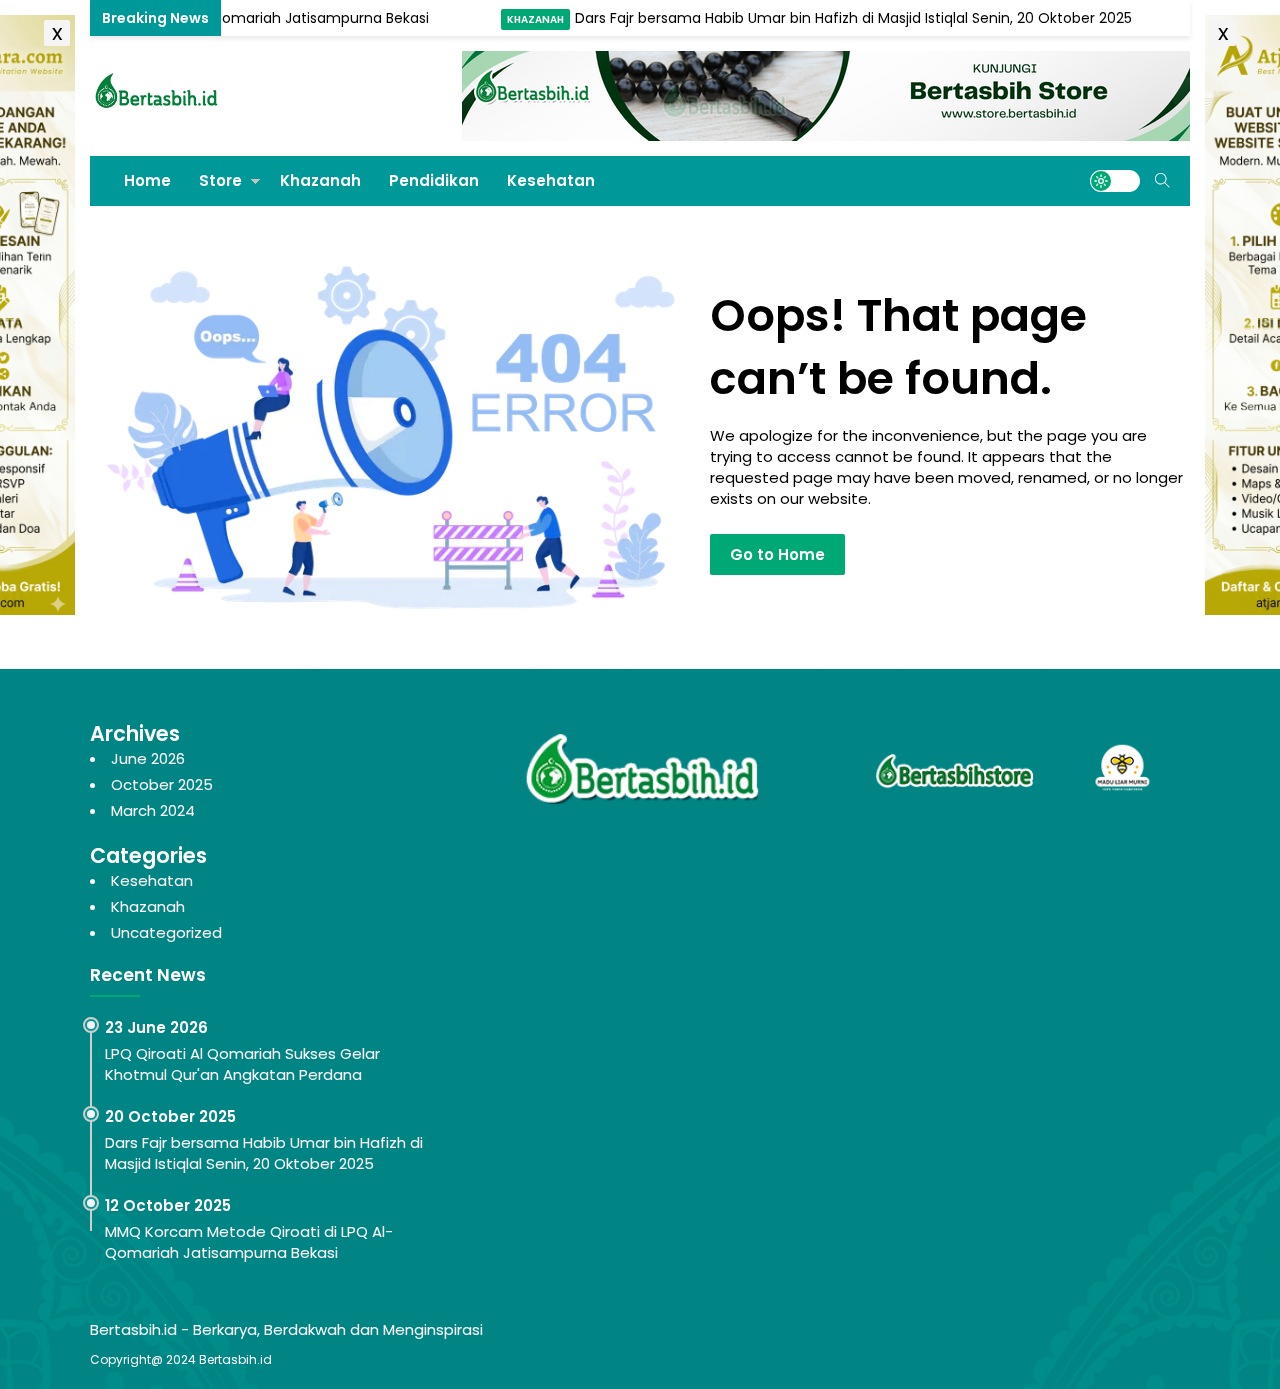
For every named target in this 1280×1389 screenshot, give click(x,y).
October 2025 (162, 784)
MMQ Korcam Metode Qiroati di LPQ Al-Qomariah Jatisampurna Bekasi (249, 1242)
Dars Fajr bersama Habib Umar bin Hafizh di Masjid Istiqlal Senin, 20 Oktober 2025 (826, 18)
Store (220, 180)
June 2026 (148, 758)
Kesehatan (551, 180)
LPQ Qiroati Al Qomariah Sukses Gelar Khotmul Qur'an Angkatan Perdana (242, 1064)
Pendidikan (434, 180)
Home (147, 180)
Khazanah (508, 19)
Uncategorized (166, 932)
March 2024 (153, 810)
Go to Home (777, 554)
